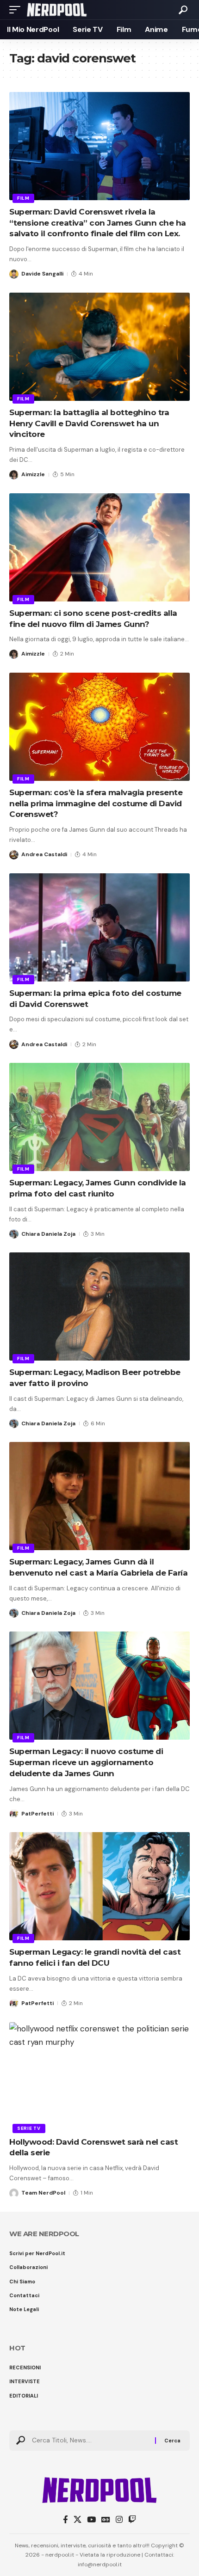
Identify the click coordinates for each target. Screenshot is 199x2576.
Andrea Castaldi (44, 854)
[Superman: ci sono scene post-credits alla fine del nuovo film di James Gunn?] (99, 547)
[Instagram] (119, 2520)
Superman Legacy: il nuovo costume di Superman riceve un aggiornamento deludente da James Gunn (86, 1762)
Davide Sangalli (42, 274)
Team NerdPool (43, 2193)
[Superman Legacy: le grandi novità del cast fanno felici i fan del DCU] (99, 1886)
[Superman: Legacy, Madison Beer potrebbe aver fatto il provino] (99, 1306)
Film (23, 198)
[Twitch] (132, 2520)
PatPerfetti (37, 1814)
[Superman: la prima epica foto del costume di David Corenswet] (99, 927)
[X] (78, 2520)
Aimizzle (33, 474)
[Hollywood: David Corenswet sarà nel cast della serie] (99, 2076)
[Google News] (106, 2520)
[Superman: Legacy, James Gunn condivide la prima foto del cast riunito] (99, 1117)
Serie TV (29, 2128)
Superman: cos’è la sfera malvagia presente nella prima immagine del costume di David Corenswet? (96, 803)
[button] (17, 10)
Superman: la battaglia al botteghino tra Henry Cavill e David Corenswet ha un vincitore (89, 423)
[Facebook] (65, 2520)
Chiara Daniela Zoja (48, 1234)
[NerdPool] (57, 10)
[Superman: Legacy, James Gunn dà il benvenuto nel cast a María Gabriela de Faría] (99, 1496)
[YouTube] (91, 2520)
